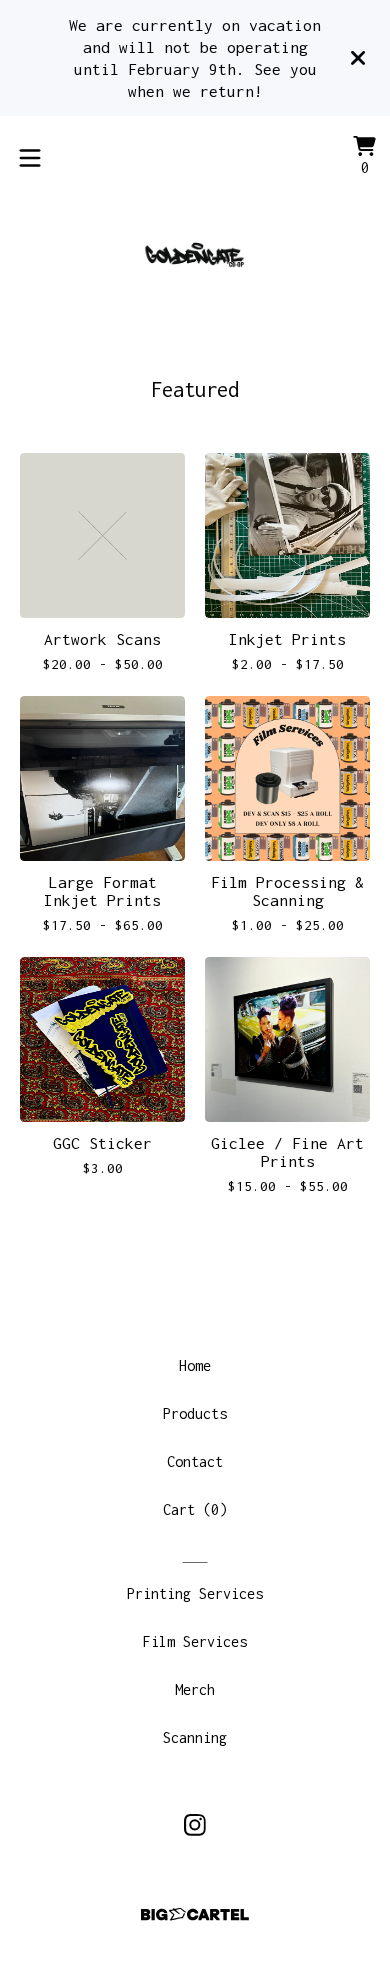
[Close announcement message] (358, 58)
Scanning (195, 1737)
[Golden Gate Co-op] (195, 252)
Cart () (195, 1509)
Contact (195, 1461)
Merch (195, 1689)
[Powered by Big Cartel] (195, 1914)
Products (195, 1413)
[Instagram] (195, 1825)
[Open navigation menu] (30, 158)
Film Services (195, 1641)
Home (195, 1365)
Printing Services (195, 1593)
